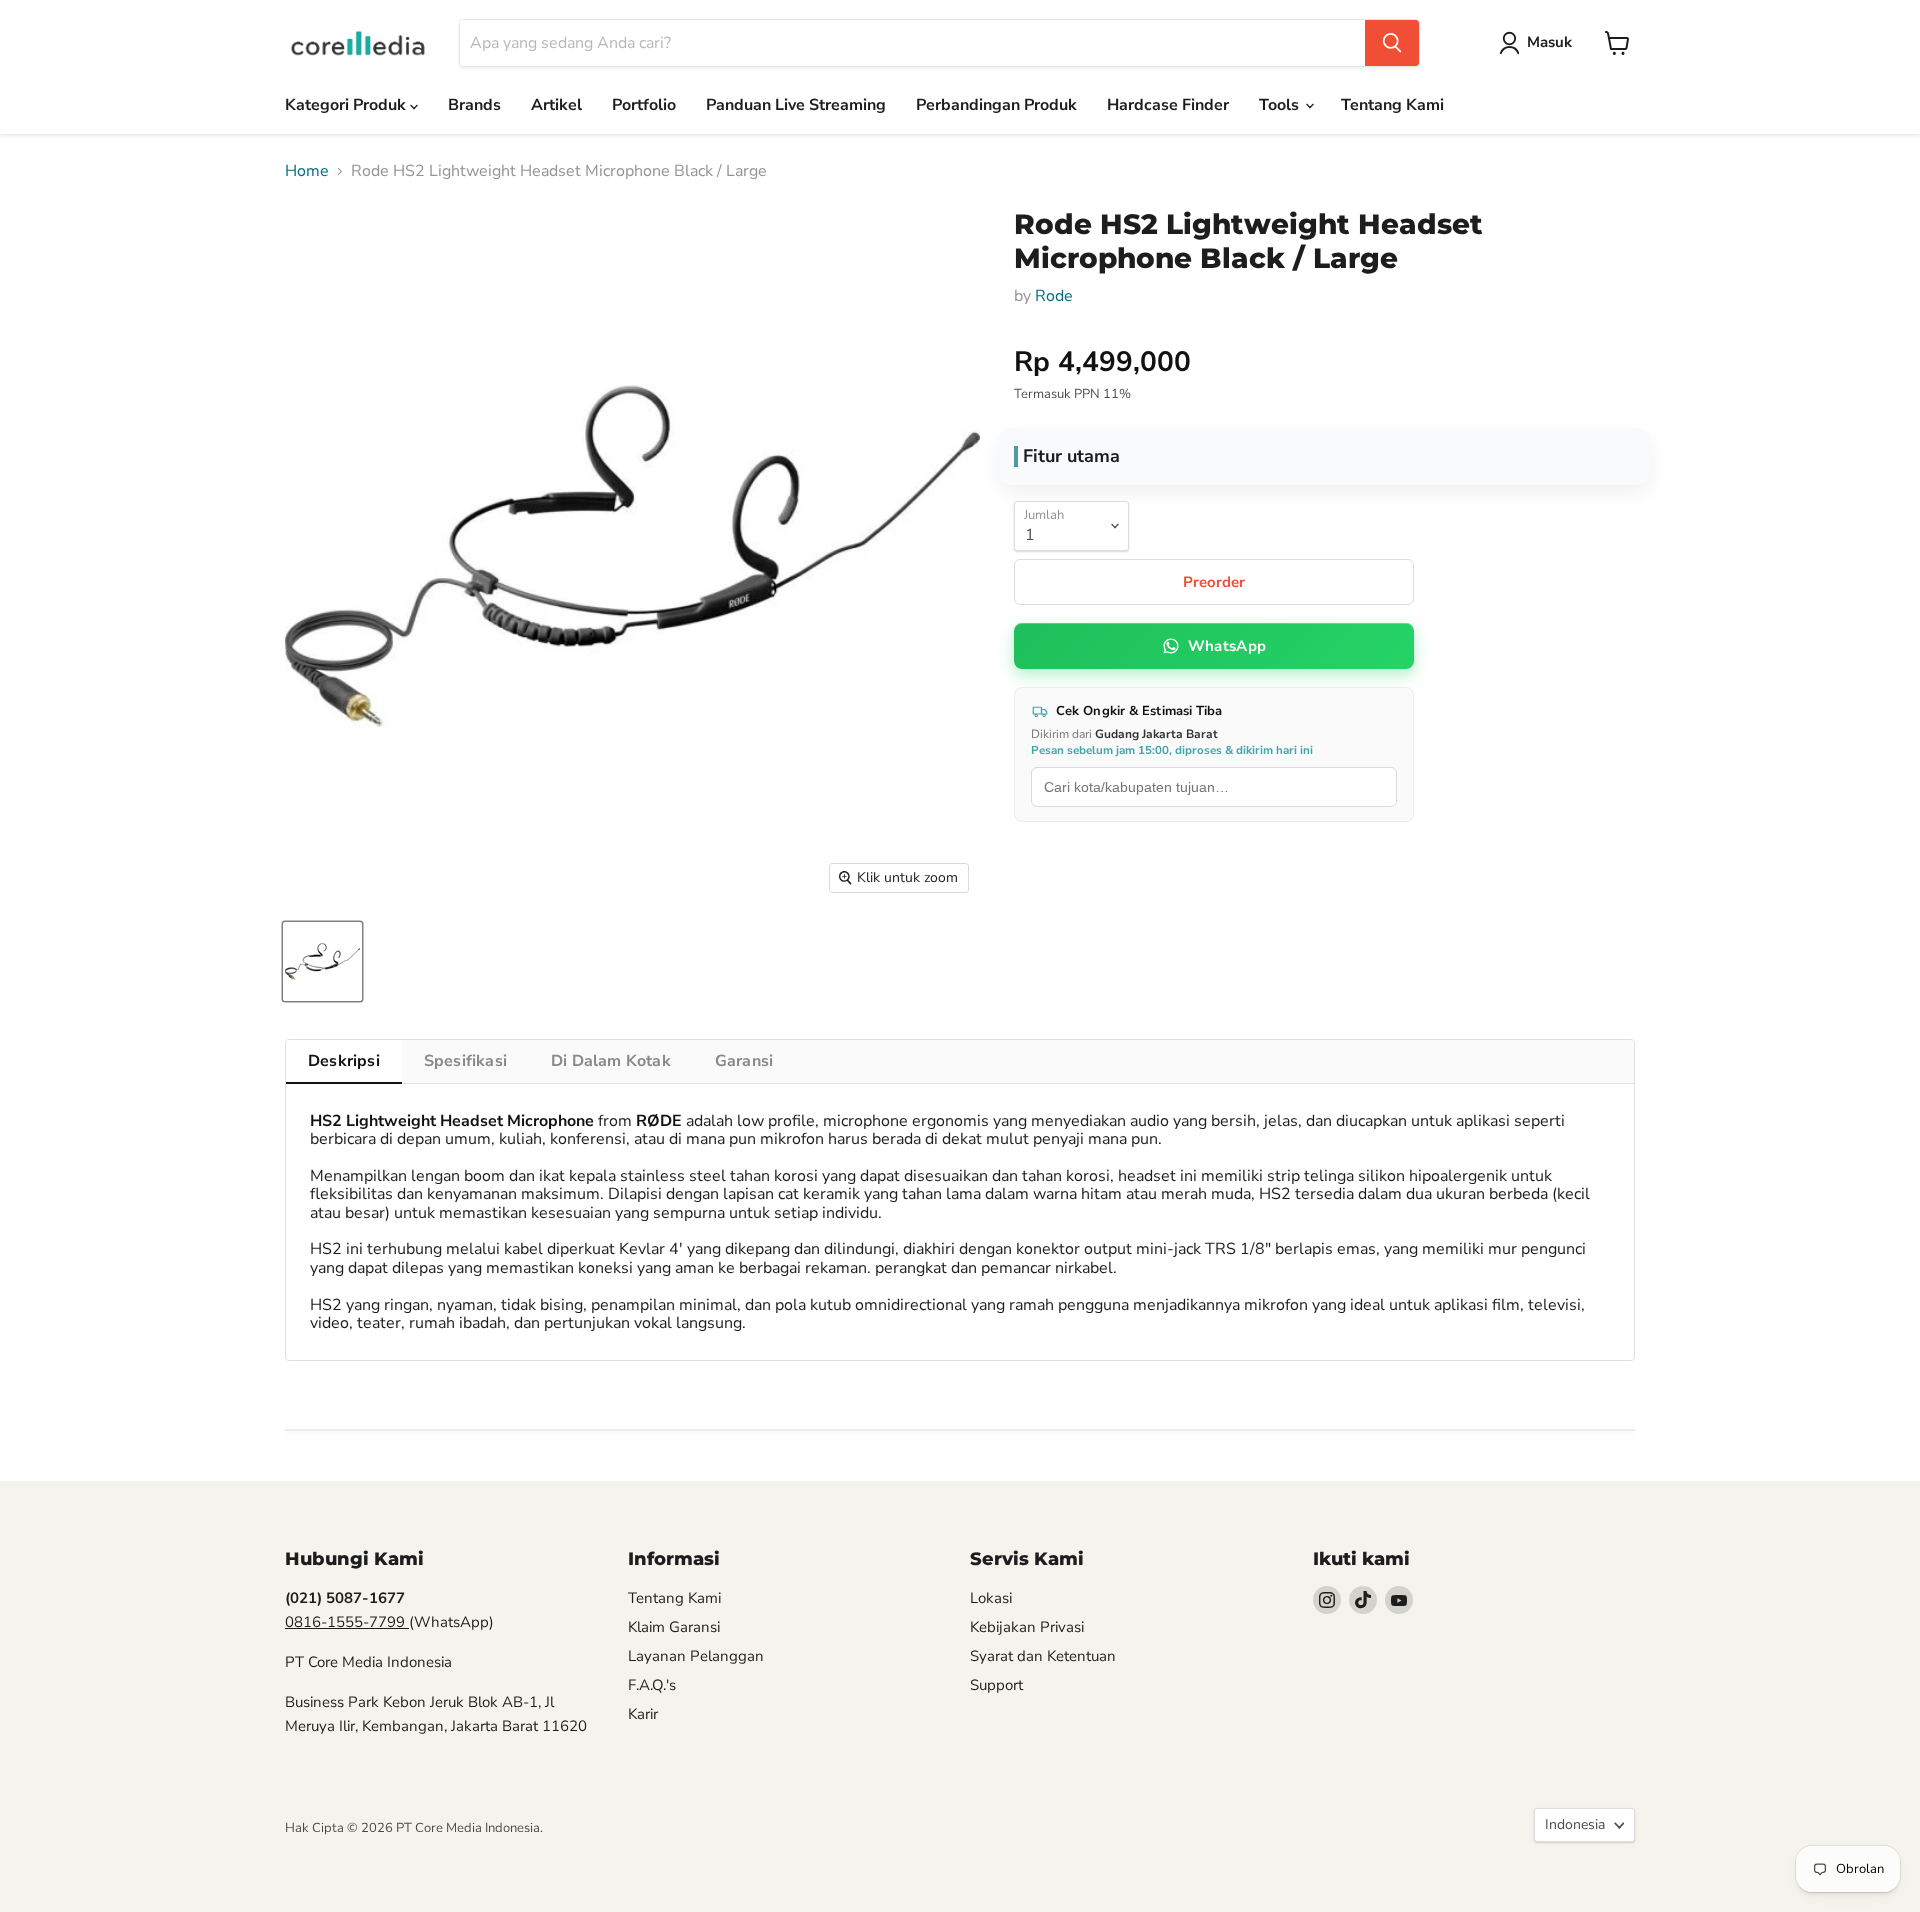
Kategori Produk (347, 105)
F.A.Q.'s (652, 1685)
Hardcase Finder (1168, 105)
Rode (1054, 296)
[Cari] (1392, 43)
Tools (1281, 105)
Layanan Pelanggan (696, 1656)
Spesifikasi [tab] (465, 1061)
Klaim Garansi (674, 1627)
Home (307, 171)
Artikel (556, 105)
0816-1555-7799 (347, 1622)
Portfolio (644, 105)
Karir (643, 1714)
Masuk (1549, 42)
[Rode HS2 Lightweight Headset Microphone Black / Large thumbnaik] (322, 961)
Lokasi (991, 1598)
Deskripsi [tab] (344, 1061)
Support (996, 1685)
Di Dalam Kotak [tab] (611, 1061)
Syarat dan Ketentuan (1043, 1656)
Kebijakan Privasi (1027, 1627)
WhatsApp (1227, 646)
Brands (474, 105)
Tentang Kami (1392, 105)
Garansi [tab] (744, 1061)
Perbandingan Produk (996, 105)
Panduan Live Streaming (796, 105)
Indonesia (1575, 1824)
